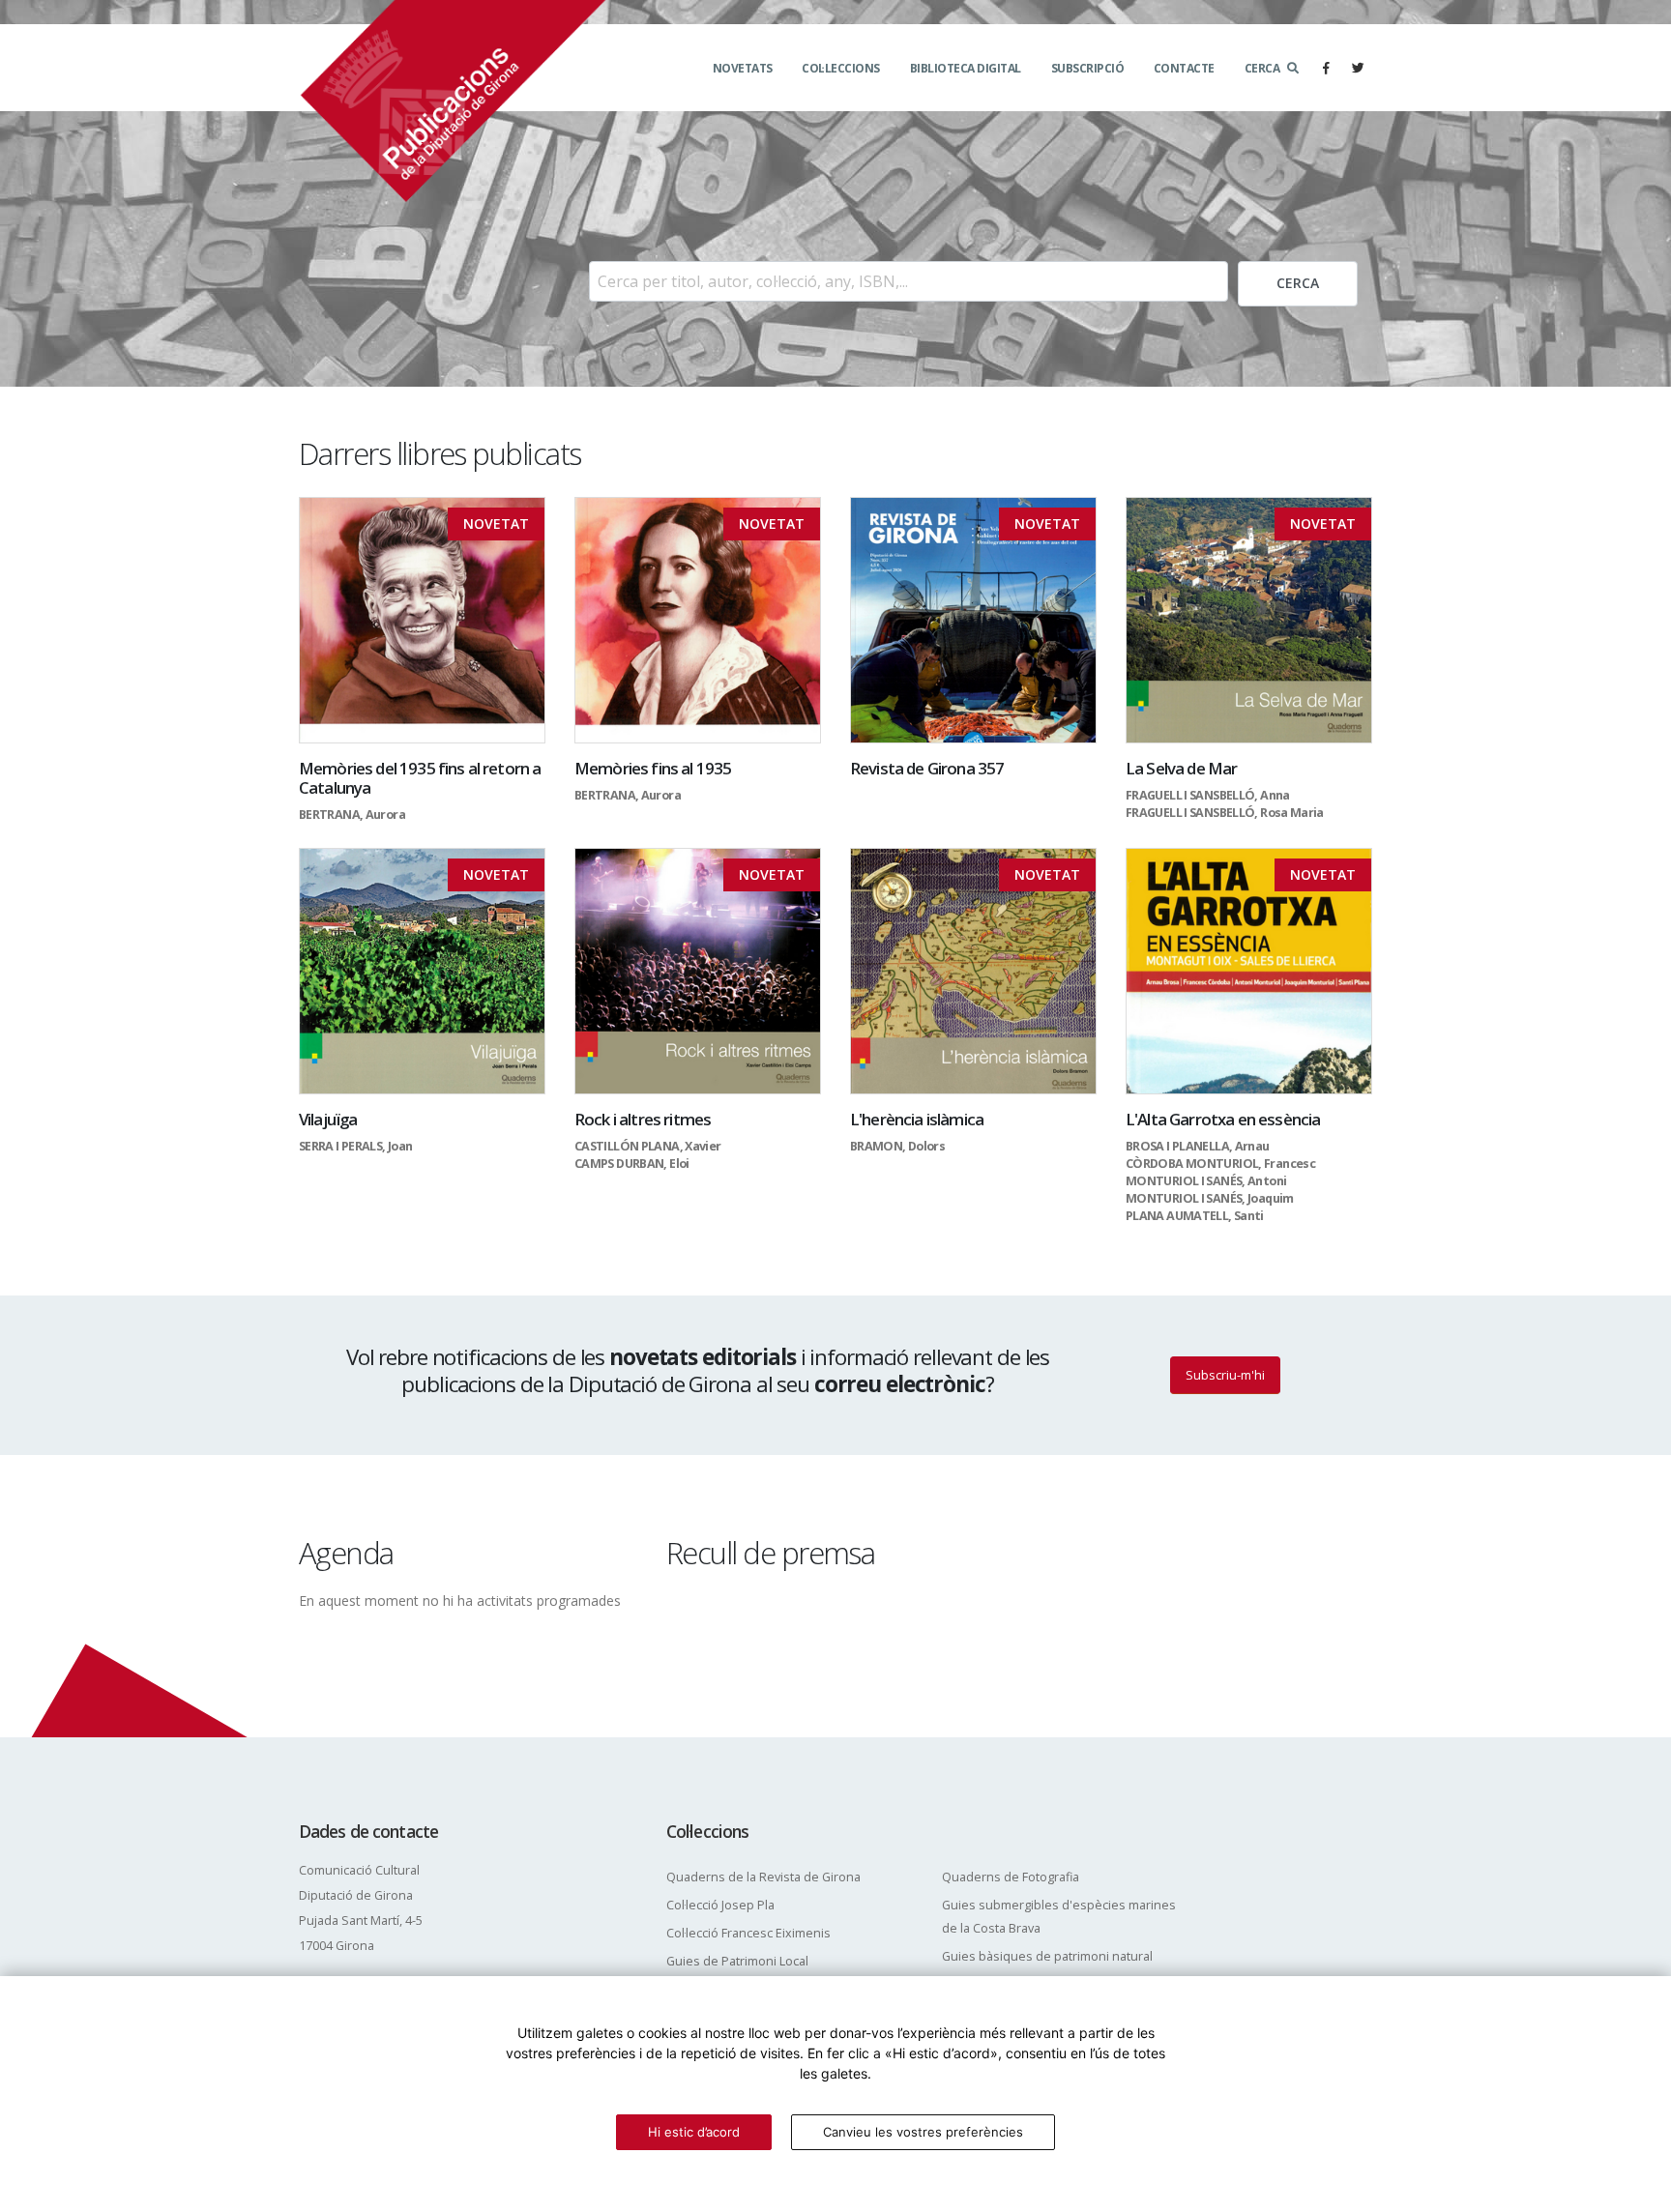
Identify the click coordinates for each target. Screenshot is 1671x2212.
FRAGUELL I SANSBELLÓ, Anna (1208, 795)
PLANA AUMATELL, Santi (1195, 1216)
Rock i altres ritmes (643, 1119)
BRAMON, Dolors (897, 1146)
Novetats (743, 68)
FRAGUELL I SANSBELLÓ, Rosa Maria (1225, 813)
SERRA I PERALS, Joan (355, 1146)
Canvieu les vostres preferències (923, 2132)
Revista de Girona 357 (927, 768)
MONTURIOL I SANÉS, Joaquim (1210, 1198)
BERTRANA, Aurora (352, 815)
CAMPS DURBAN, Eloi (632, 1164)
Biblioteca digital (966, 68)
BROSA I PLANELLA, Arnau (1198, 1146)
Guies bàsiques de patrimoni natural (1047, 1956)
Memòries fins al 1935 (653, 768)
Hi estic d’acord (694, 2132)
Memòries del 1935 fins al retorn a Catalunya (420, 778)
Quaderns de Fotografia (1011, 1877)
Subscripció (1088, 68)
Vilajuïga (328, 1119)
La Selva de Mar (1181, 768)
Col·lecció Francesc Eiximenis (748, 1933)
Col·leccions (841, 68)
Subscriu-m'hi (1225, 1375)
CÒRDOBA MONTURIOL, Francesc (1220, 1164)
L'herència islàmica (917, 1119)
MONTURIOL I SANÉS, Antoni (1206, 1181)
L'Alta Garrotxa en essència (1223, 1119)
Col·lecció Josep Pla (720, 1905)
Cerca (1262, 68)
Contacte (1184, 68)
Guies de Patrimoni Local (737, 1961)
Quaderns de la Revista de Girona (763, 1877)
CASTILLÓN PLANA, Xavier (648, 1146)
